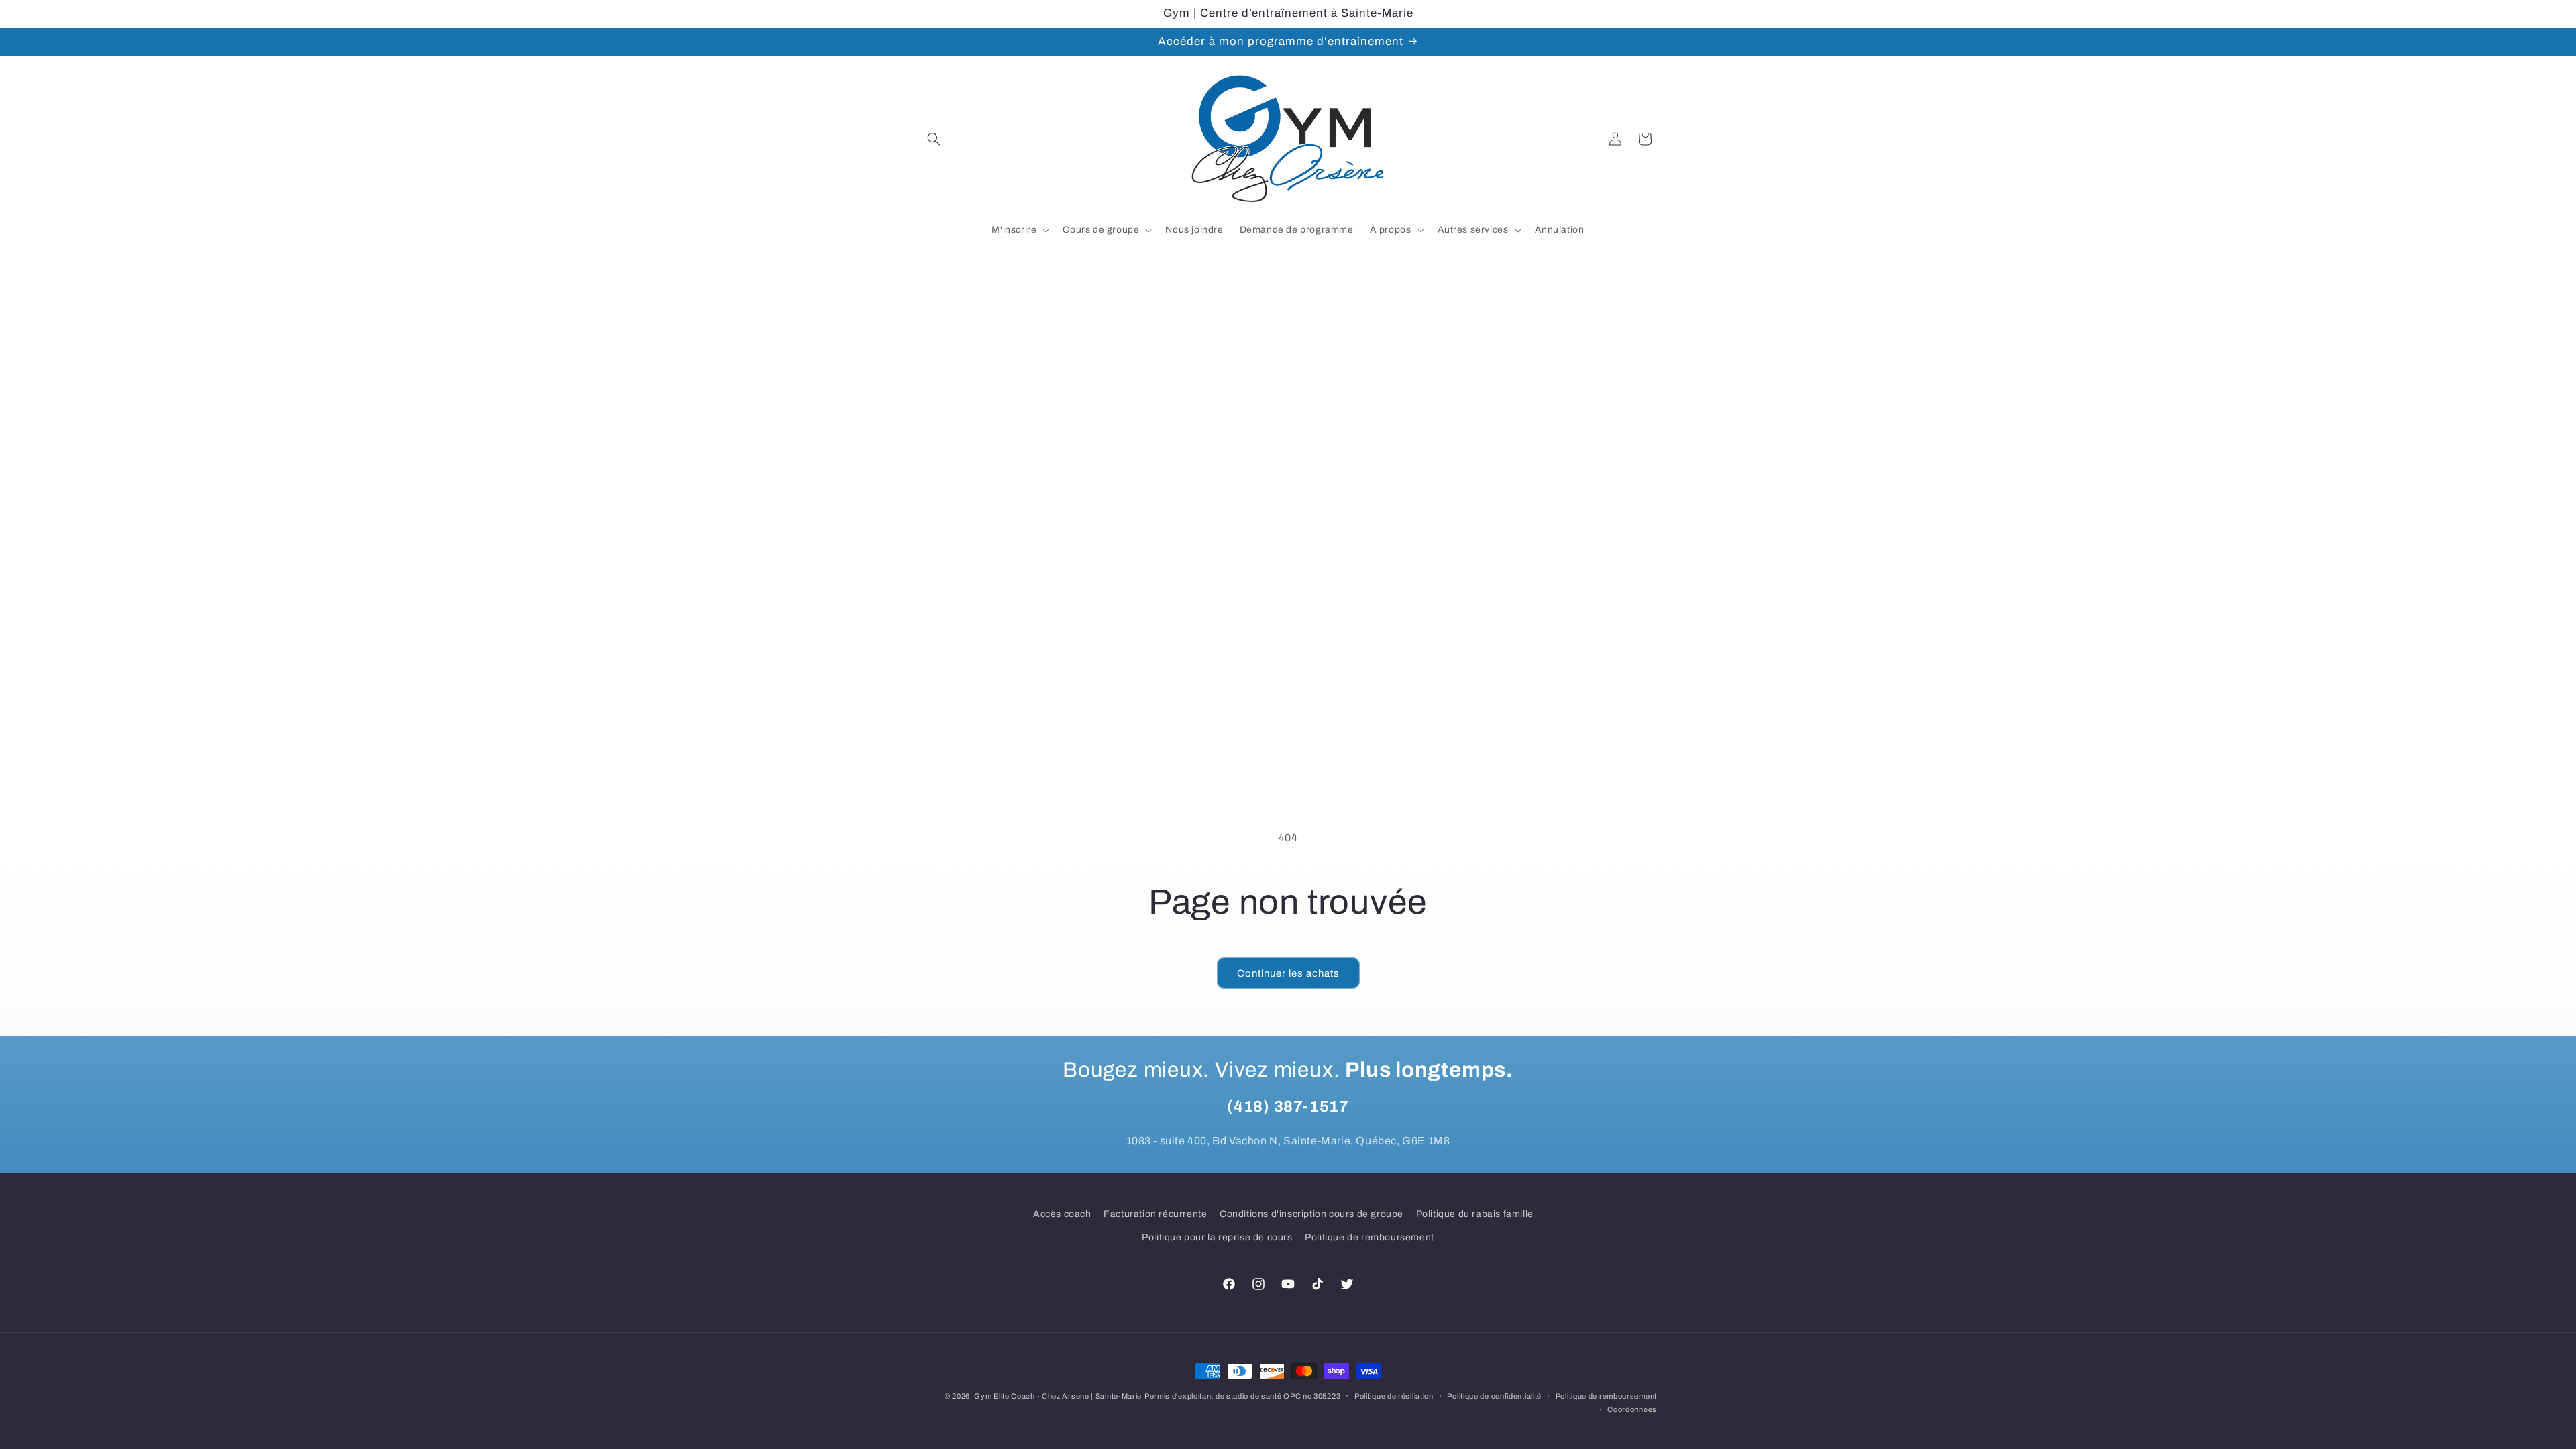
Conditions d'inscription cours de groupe (1311, 1214)
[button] (934, 139)
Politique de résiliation (1394, 1396)
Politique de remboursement (1370, 1237)
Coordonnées (1632, 1409)
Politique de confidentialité (1494, 1396)
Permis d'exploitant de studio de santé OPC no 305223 (1242, 1396)
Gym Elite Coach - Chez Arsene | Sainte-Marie (1058, 1396)
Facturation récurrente (1155, 1214)
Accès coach (1062, 1214)
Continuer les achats (1288, 973)
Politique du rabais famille (1475, 1214)
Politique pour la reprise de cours (1217, 1237)
